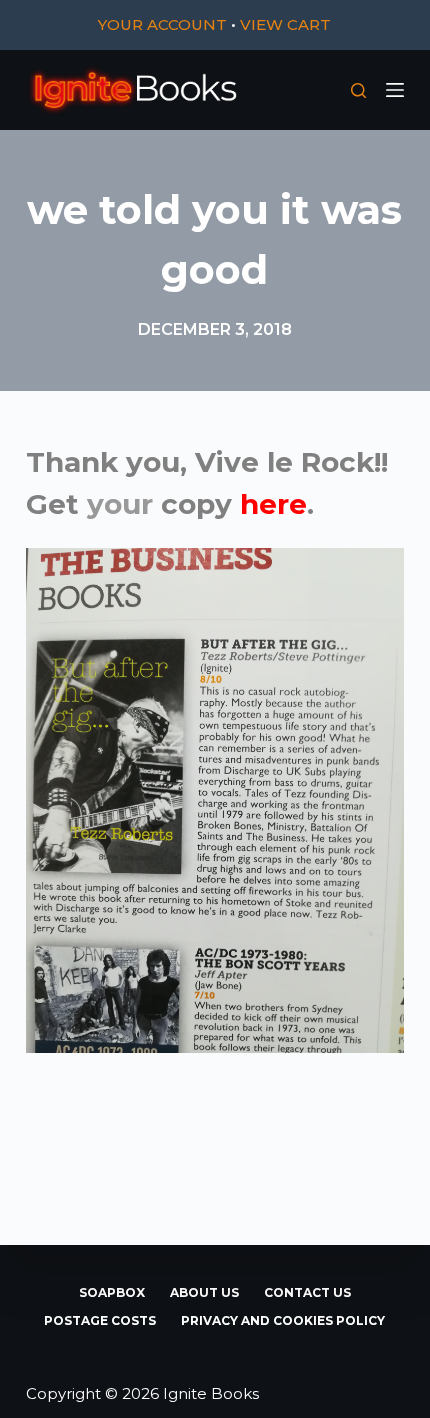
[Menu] (395, 90)
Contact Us (307, 1292)
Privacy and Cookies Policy (283, 1320)
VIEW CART (285, 24)
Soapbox (112, 1292)
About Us (204, 1292)
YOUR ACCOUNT (162, 24)
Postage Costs (100, 1320)
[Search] (358, 90)
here (273, 504)
